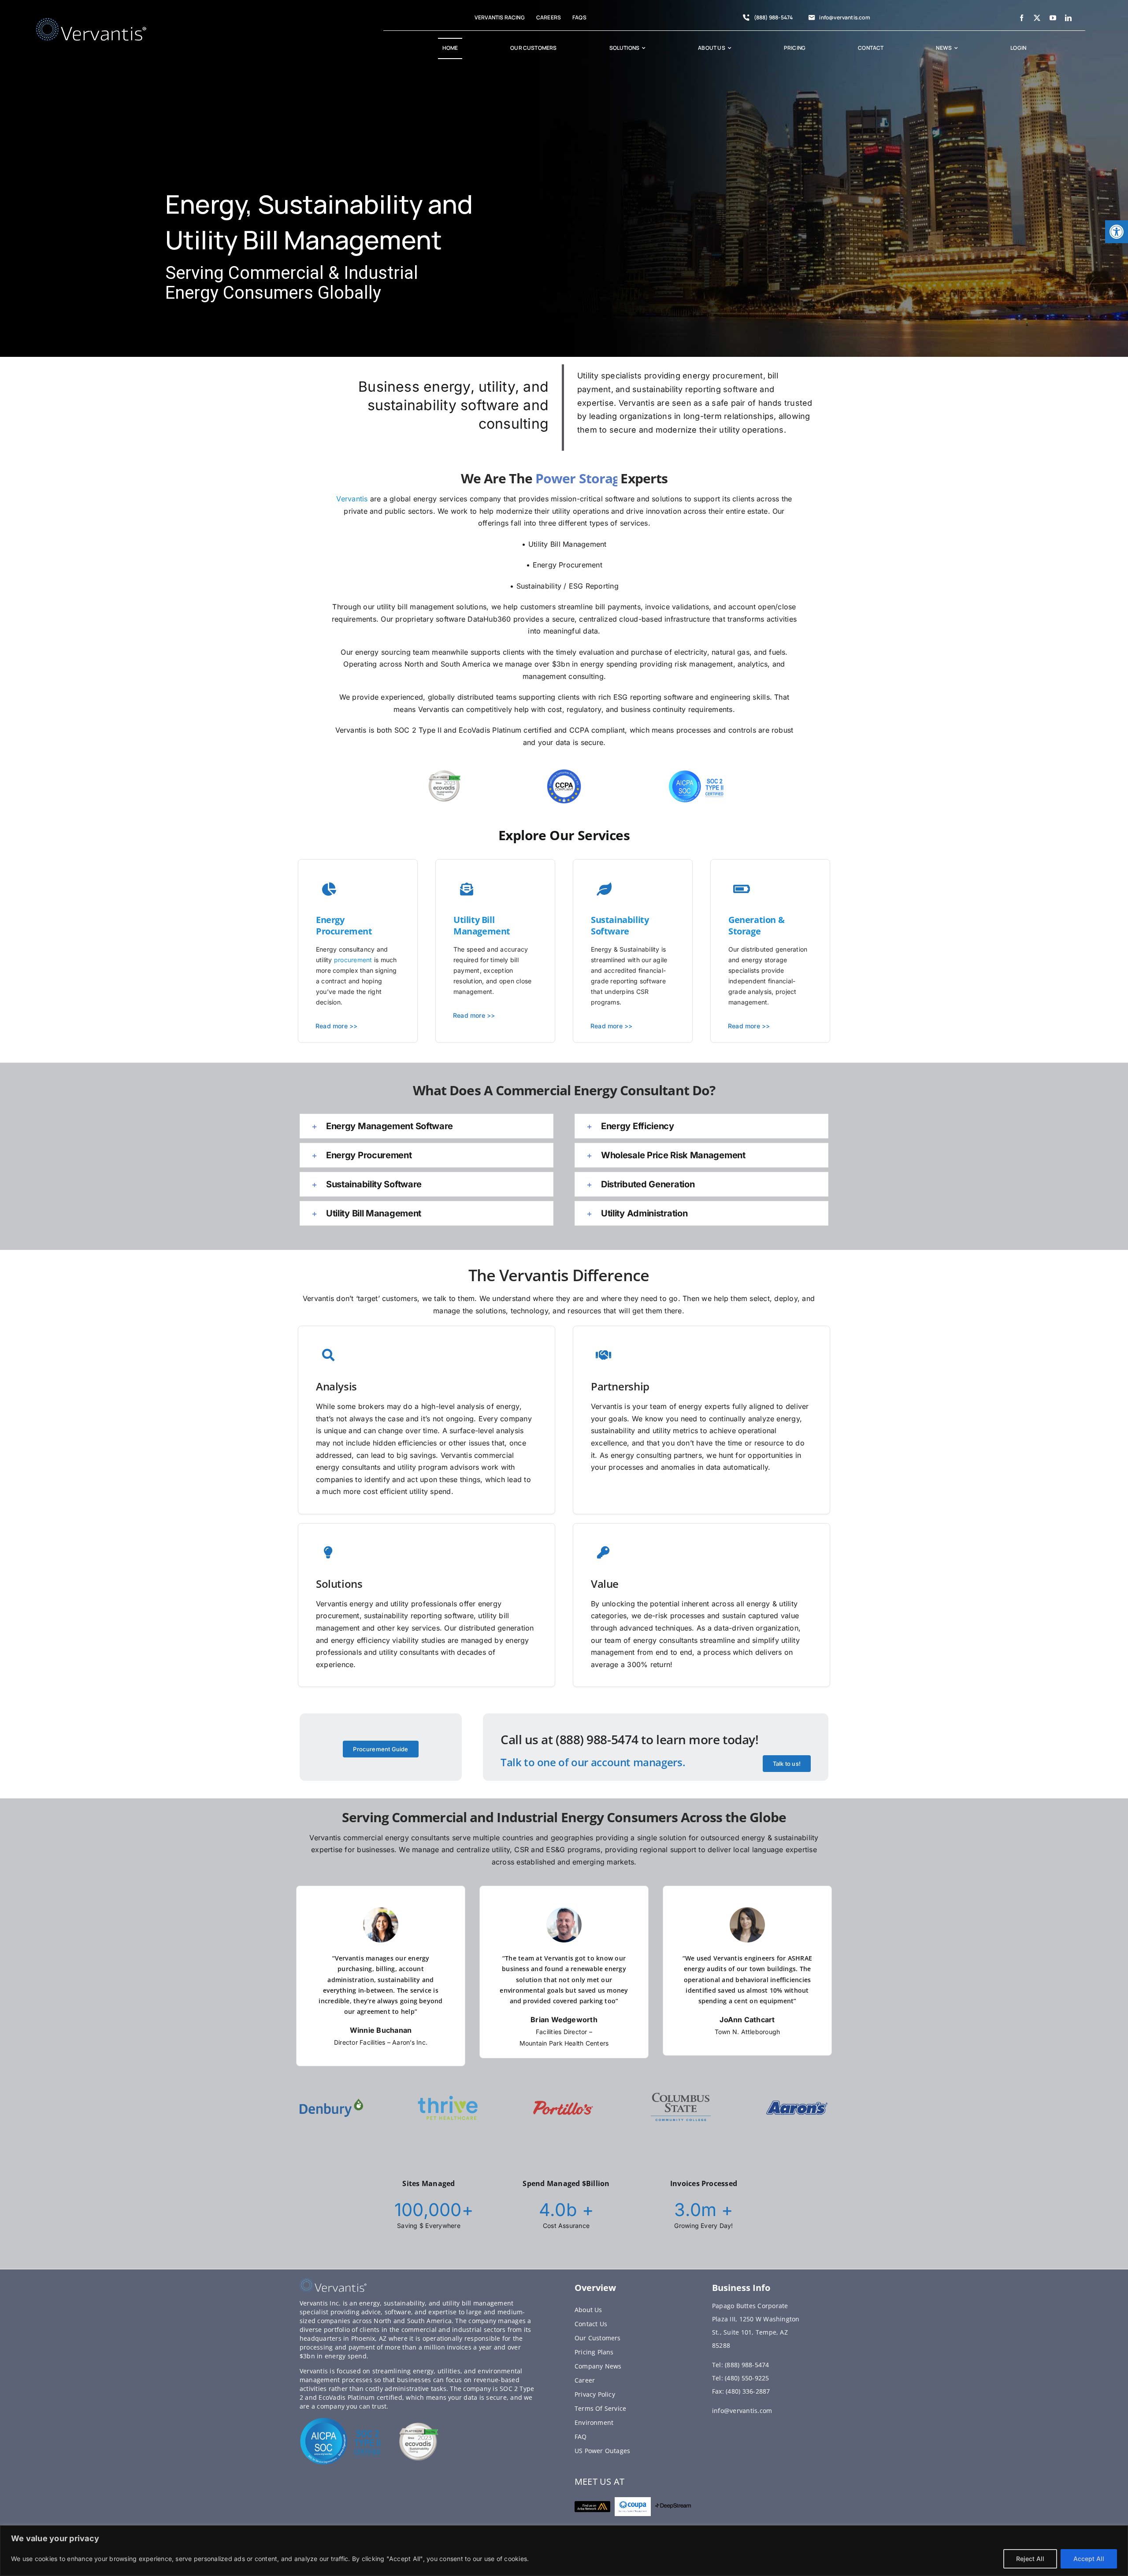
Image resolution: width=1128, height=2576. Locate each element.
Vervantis (352, 499)
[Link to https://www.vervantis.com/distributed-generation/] (329, 890)
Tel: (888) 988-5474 (741, 2365)
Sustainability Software (620, 925)
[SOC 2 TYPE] (341, 2420)
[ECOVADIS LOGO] (419, 2426)
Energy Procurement (344, 925)
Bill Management (482, 925)
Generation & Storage (756, 925)
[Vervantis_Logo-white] (91, 22)
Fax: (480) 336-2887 (741, 2391)
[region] (564, 2551)
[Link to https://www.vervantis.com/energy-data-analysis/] (467, 890)
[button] (1117, 232)
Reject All (1030, 2559)
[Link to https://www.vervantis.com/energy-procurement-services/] (604, 890)
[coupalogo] (633, 2501)
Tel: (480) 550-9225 (741, 2378)
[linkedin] (1068, 18)
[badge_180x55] (592, 2505)
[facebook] (1022, 18)
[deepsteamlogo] (673, 2507)
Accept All (1089, 2559)
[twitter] (1037, 18)
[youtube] (1053, 18)
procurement (353, 960)
